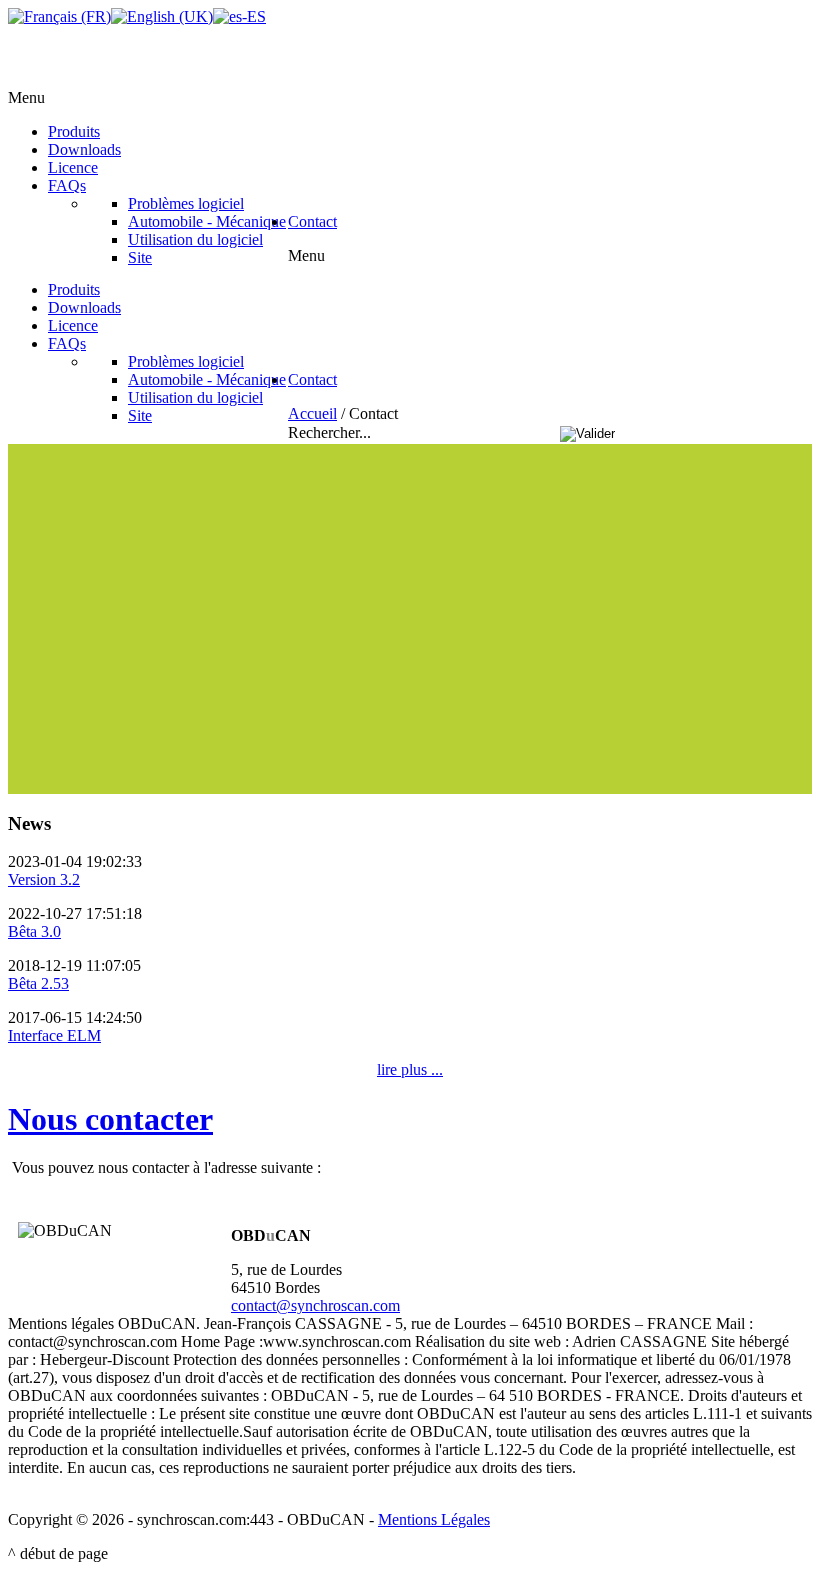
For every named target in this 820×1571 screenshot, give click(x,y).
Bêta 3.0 (34, 931)
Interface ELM (54, 1035)
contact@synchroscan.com (315, 1305)
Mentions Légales (434, 1519)
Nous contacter (110, 1119)
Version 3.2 (44, 879)
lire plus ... (410, 1069)
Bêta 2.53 (38, 983)
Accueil (312, 413)
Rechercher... (331, 432)
